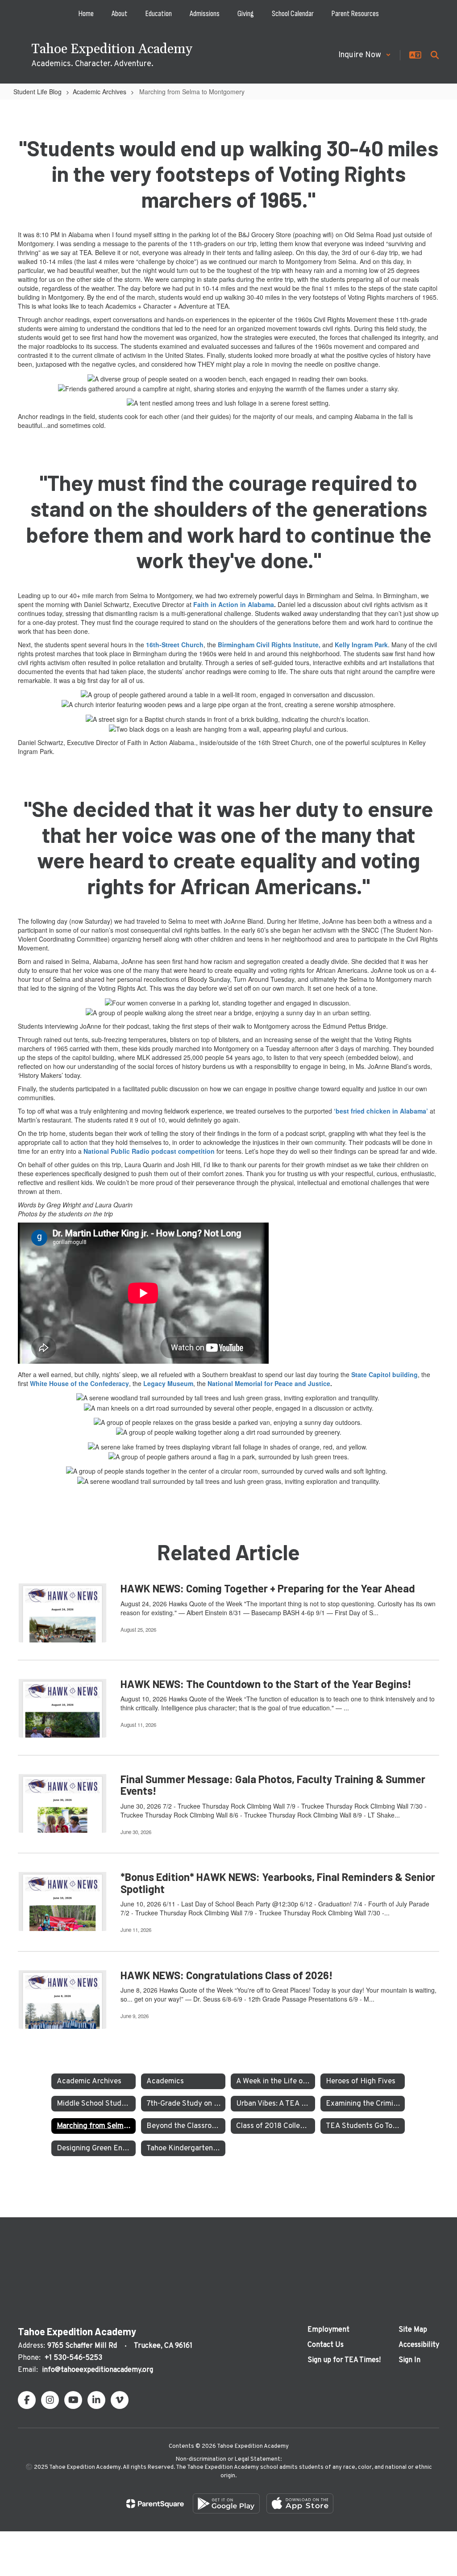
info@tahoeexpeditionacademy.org (98, 2370)
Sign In (409, 2360)
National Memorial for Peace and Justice (269, 1383)
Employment (328, 2330)
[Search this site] (435, 55)
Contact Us (326, 2345)
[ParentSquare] (155, 2504)
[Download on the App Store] (300, 2503)
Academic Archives (100, 92)
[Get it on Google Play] (226, 2503)
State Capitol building (384, 1374)
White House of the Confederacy (79, 1383)
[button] (365, 55)
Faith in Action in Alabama (234, 604)
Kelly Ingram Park (361, 645)
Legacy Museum (168, 1383)
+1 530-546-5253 (73, 2358)
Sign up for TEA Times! (344, 2360)
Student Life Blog (37, 92)
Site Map (413, 2330)
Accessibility (419, 2345)
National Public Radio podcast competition (149, 1151)
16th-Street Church (175, 645)
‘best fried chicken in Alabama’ (381, 1111)
